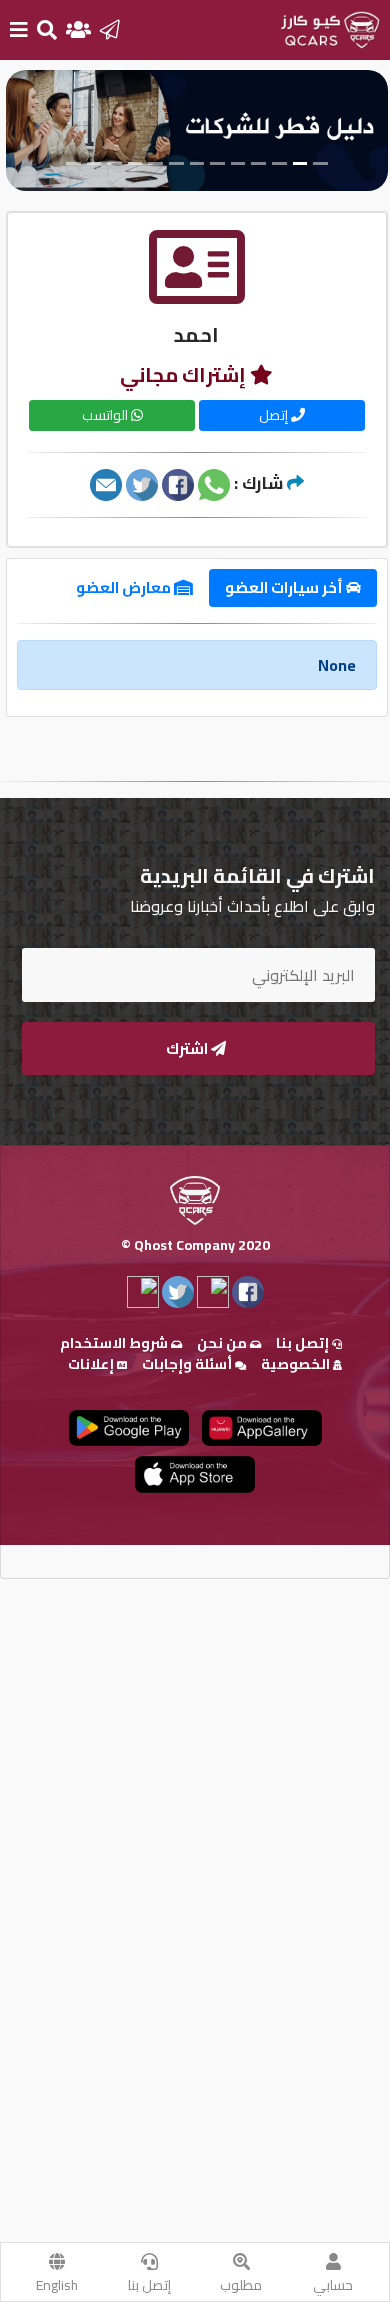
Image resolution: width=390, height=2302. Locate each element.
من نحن (223, 1343)
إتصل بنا (149, 2285)
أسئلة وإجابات (188, 1364)
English (57, 2285)
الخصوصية (297, 1364)
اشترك (188, 1048)
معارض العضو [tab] (125, 587)
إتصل (275, 415)
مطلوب (241, 2285)
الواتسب (106, 415)
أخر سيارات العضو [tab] (285, 587)
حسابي (333, 2285)
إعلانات (92, 1364)
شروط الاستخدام (115, 1343)
